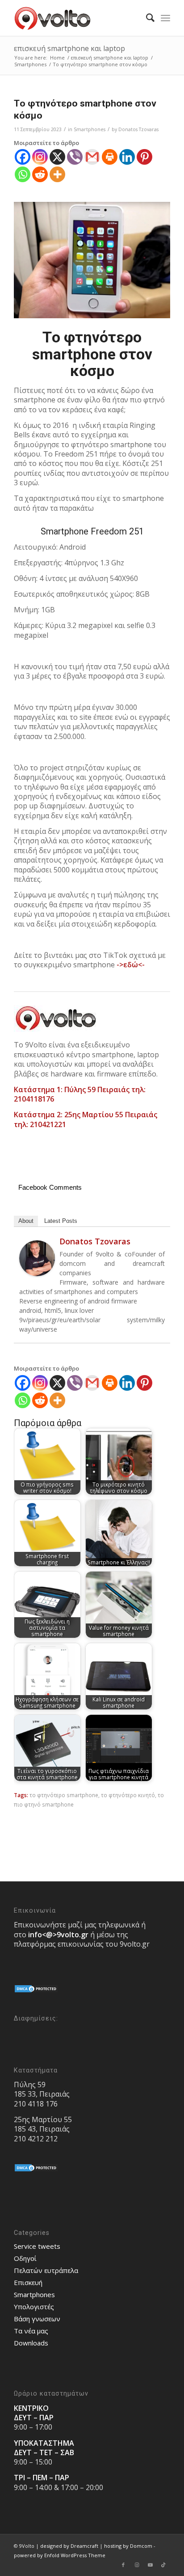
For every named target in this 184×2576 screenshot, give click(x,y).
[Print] (110, 157)
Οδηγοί (25, 2258)
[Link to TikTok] (163, 2565)
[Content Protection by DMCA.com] (36, 1991)
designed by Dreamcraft (69, 2546)
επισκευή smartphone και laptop (69, 48)
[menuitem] (146, 18)
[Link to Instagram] (137, 2565)
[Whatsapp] (23, 174)
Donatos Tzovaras (138, 129)
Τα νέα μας (31, 2331)
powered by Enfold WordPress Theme (60, 2555)
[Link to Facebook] (123, 2565)
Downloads (31, 2343)
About (26, 1221)
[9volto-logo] (76, 18)
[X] (57, 157)
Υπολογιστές (34, 2307)
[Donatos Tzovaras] (37, 1274)
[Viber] (75, 157)
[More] (57, 174)
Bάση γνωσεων (37, 2319)
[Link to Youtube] (150, 2565)
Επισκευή (28, 2282)
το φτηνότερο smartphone (64, 1795)
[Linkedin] (127, 157)
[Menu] (165, 18)
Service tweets (37, 2246)
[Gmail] (92, 157)
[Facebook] (23, 157)
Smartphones (90, 129)
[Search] (146, 18)
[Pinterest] (144, 157)
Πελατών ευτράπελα (46, 2270)
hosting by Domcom (128, 2546)
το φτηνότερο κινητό (128, 1795)
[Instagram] (40, 157)
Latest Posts (61, 1221)
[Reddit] (40, 174)
